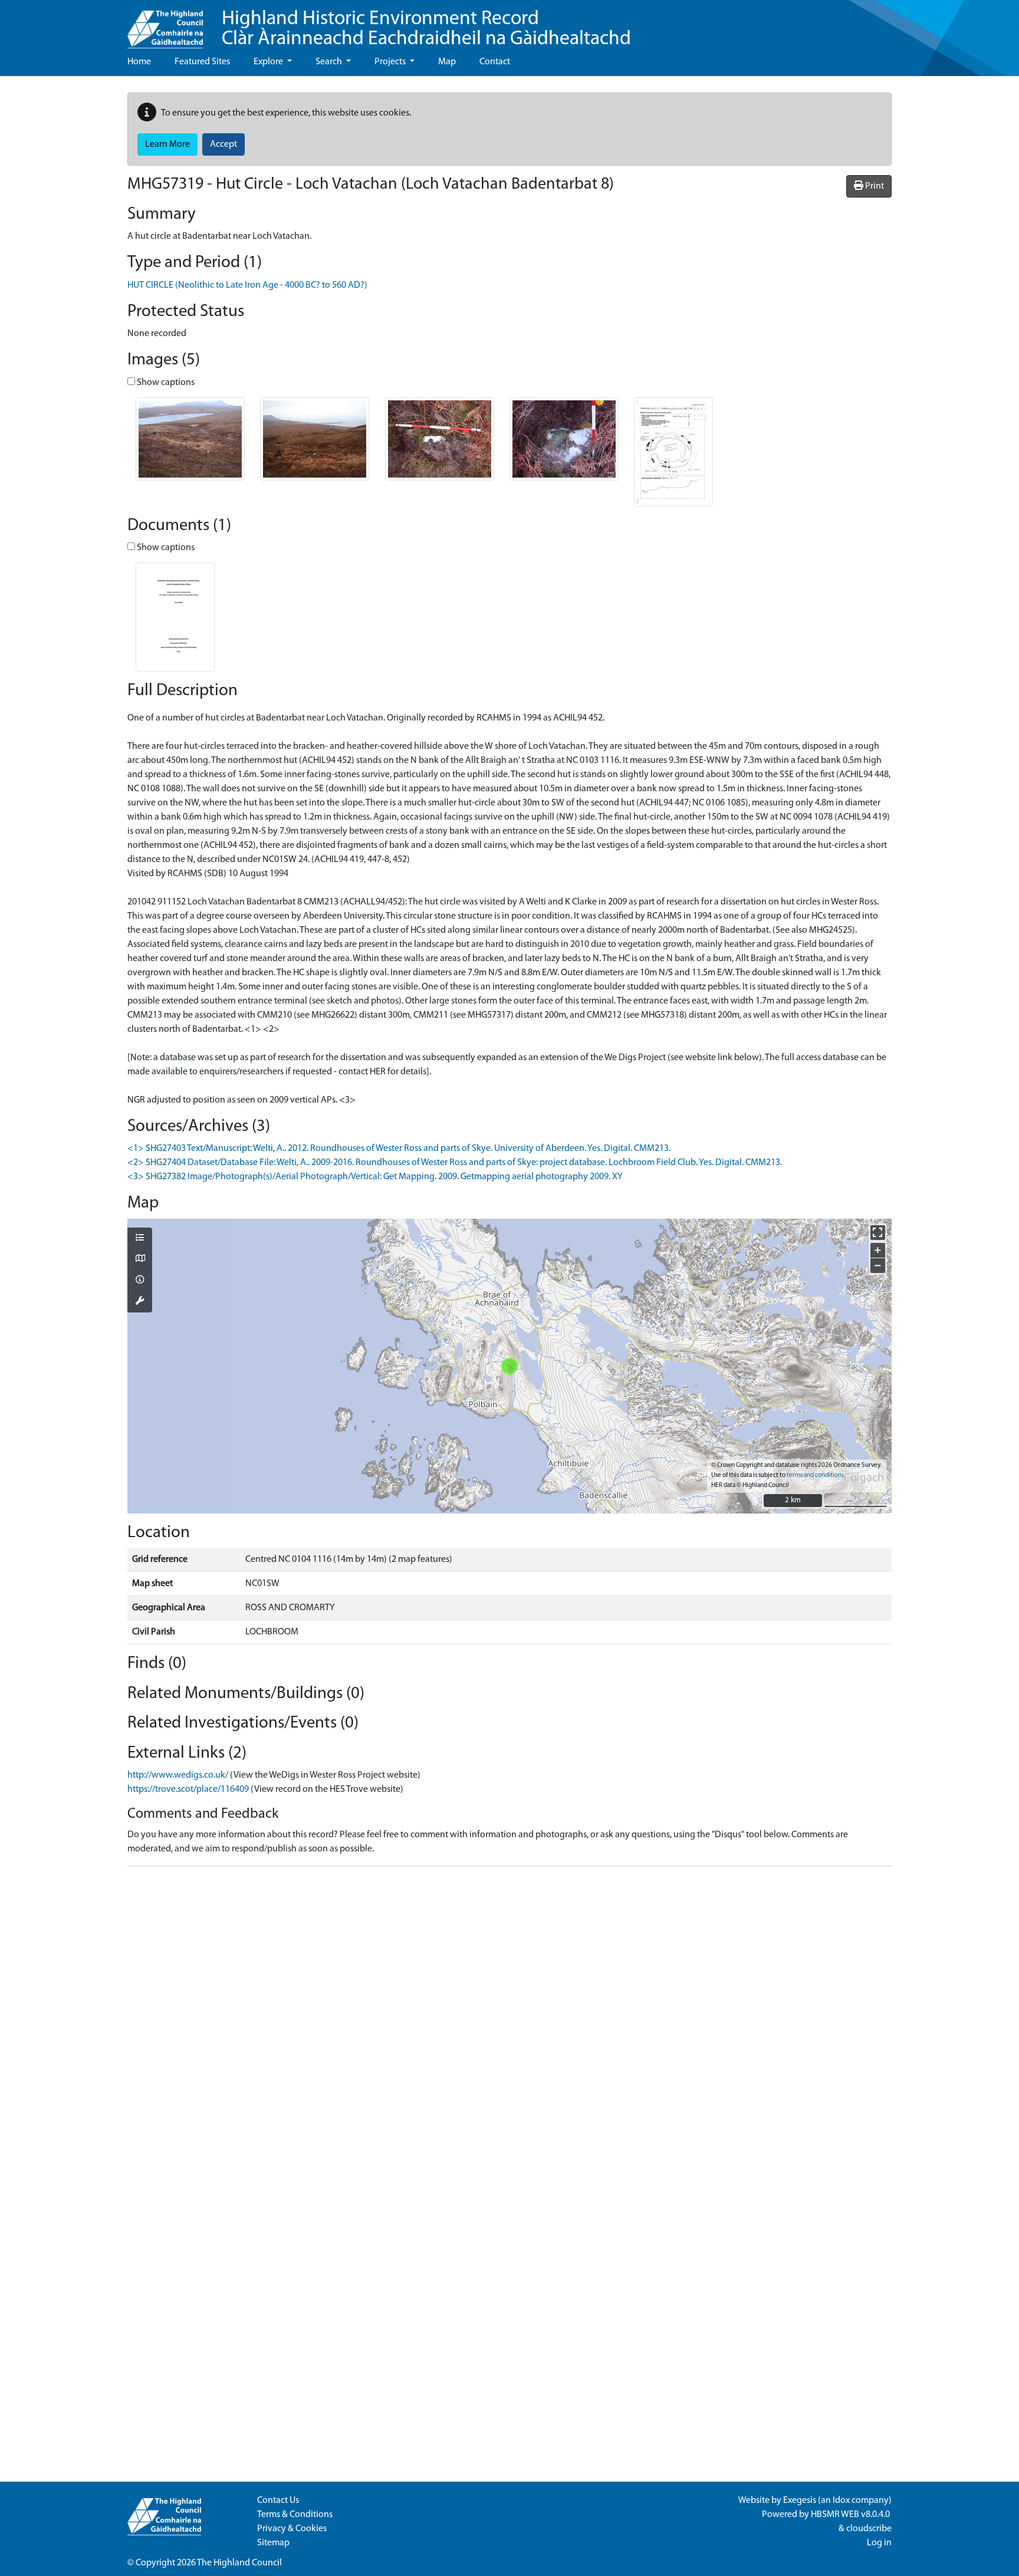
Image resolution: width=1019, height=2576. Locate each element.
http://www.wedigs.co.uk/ (178, 1775)
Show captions (165, 383)
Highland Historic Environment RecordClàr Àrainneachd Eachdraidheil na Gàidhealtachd (426, 29)
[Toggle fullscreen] (878, 1233)
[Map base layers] (140, 1259)
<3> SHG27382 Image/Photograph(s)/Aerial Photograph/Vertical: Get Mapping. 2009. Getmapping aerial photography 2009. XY (375, 1177)
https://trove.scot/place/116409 (188, 1789)
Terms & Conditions (295, 2515)
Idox (841, 2501)
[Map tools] (140, 1302)
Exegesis (800, 2501)
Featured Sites (202, 62)
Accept (223, 144)
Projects (391, 62)
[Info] (140, 1281)
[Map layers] (140, 1239)
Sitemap (273, 2543)
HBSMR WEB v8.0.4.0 (851, 2515)
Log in (879, 2543)
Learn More (167, 144)
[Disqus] (509, 2023)
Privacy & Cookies (292, 2529)
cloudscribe (869, 2529)
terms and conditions (815, 1475)
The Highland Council (239, 2563)
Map (447, 62)
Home (139, 62)
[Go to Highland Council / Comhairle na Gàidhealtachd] (165, 24)
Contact (495, 62)
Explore (269, 62)
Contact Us (278, 2501)
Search (330, 62)
